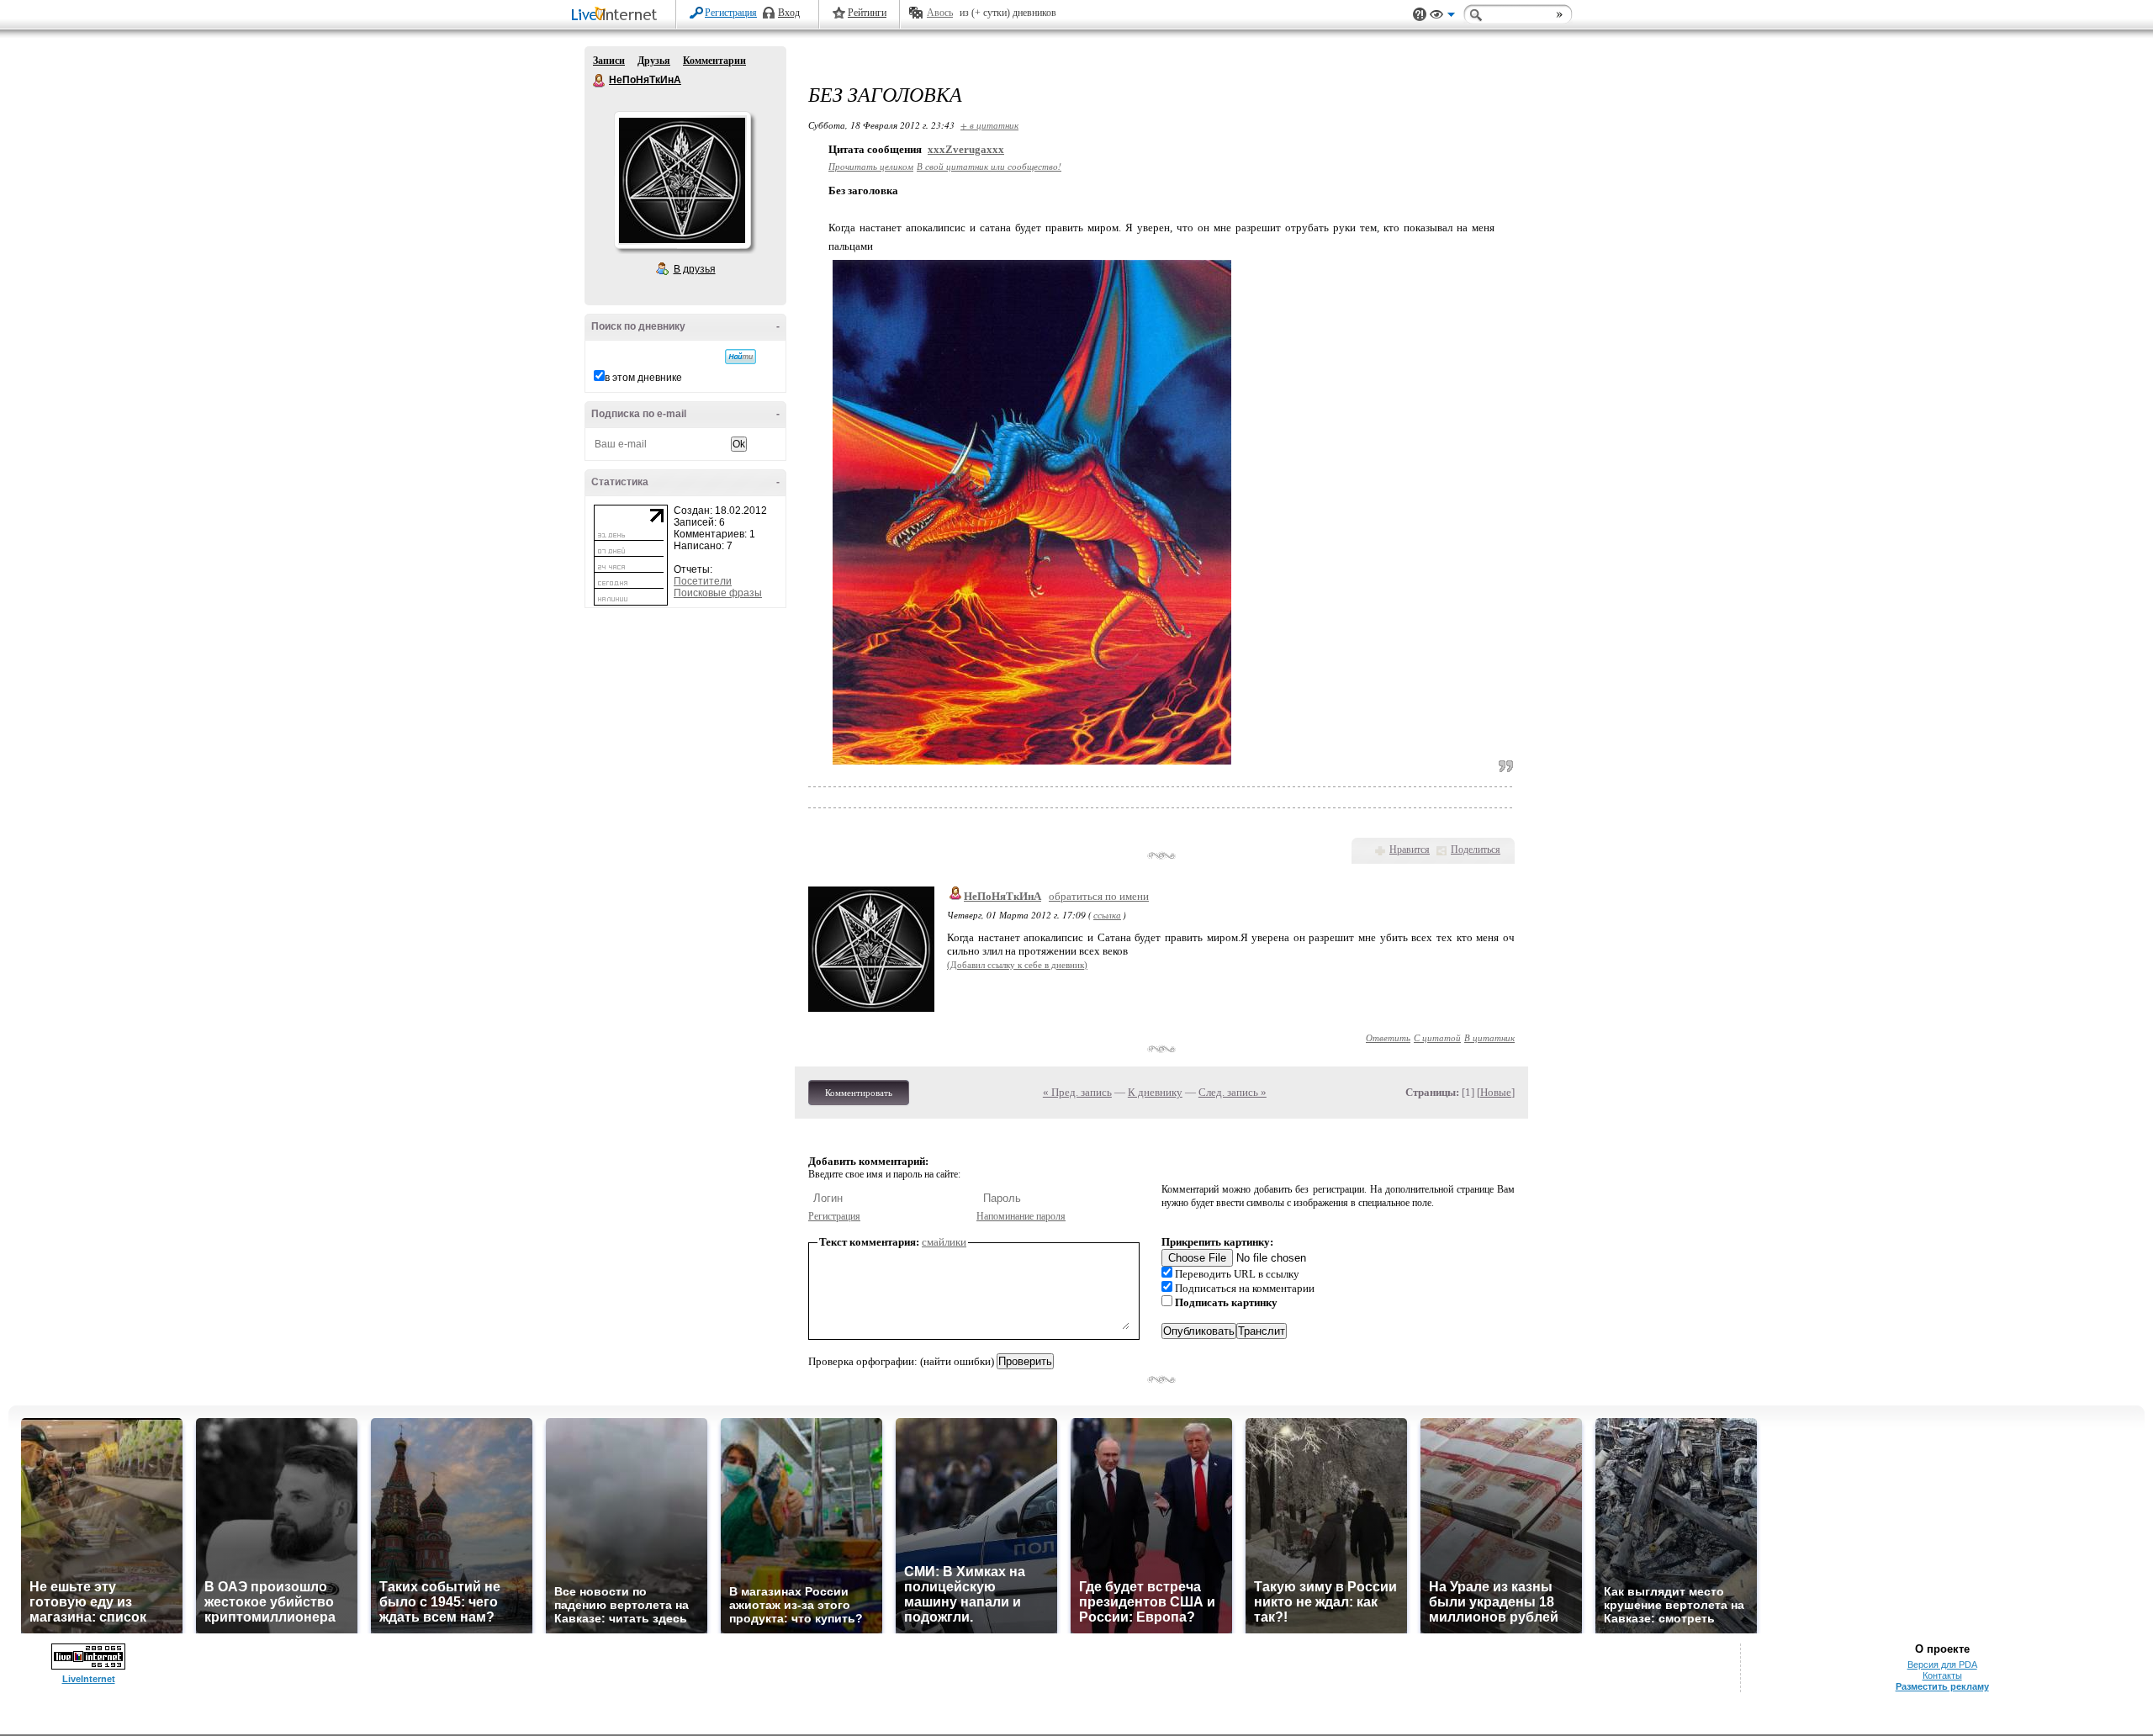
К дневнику (1155, 1092)
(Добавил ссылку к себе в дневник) (1017, 965)
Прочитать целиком (871, 166)
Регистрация (731, 13)
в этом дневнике (643, 378)
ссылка (1107, 915)
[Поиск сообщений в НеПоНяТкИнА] (741, 357)
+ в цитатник (989, 125)
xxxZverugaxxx (966, 149)
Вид (1442, 17)
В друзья (695, 269)
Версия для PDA (1942, 1665)
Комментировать (859, 1093)
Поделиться (1476, 849)
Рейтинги (867, 13)
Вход (789, 13)
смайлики (944, 1242)
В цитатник (1489, 1037)
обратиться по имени (1099, 896)
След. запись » (1233, 1092)
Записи (609, 61)
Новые (1496, 1092)
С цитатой (1437, 1037)
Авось (940, 13)
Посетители (703, 581)
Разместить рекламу (1942, 1686)
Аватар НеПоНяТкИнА (682, 180)
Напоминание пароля (1021, 1216)
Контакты (1942, 1675)
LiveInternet (617, 16)
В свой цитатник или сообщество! (989, 166)
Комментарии (714, 61)
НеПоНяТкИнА (600, 81)
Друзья (654, 61)
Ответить (1388, 1037)
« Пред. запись (1077, 1092)
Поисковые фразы (718, 593)
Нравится (1410, 849)
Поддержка (1420, 15)
